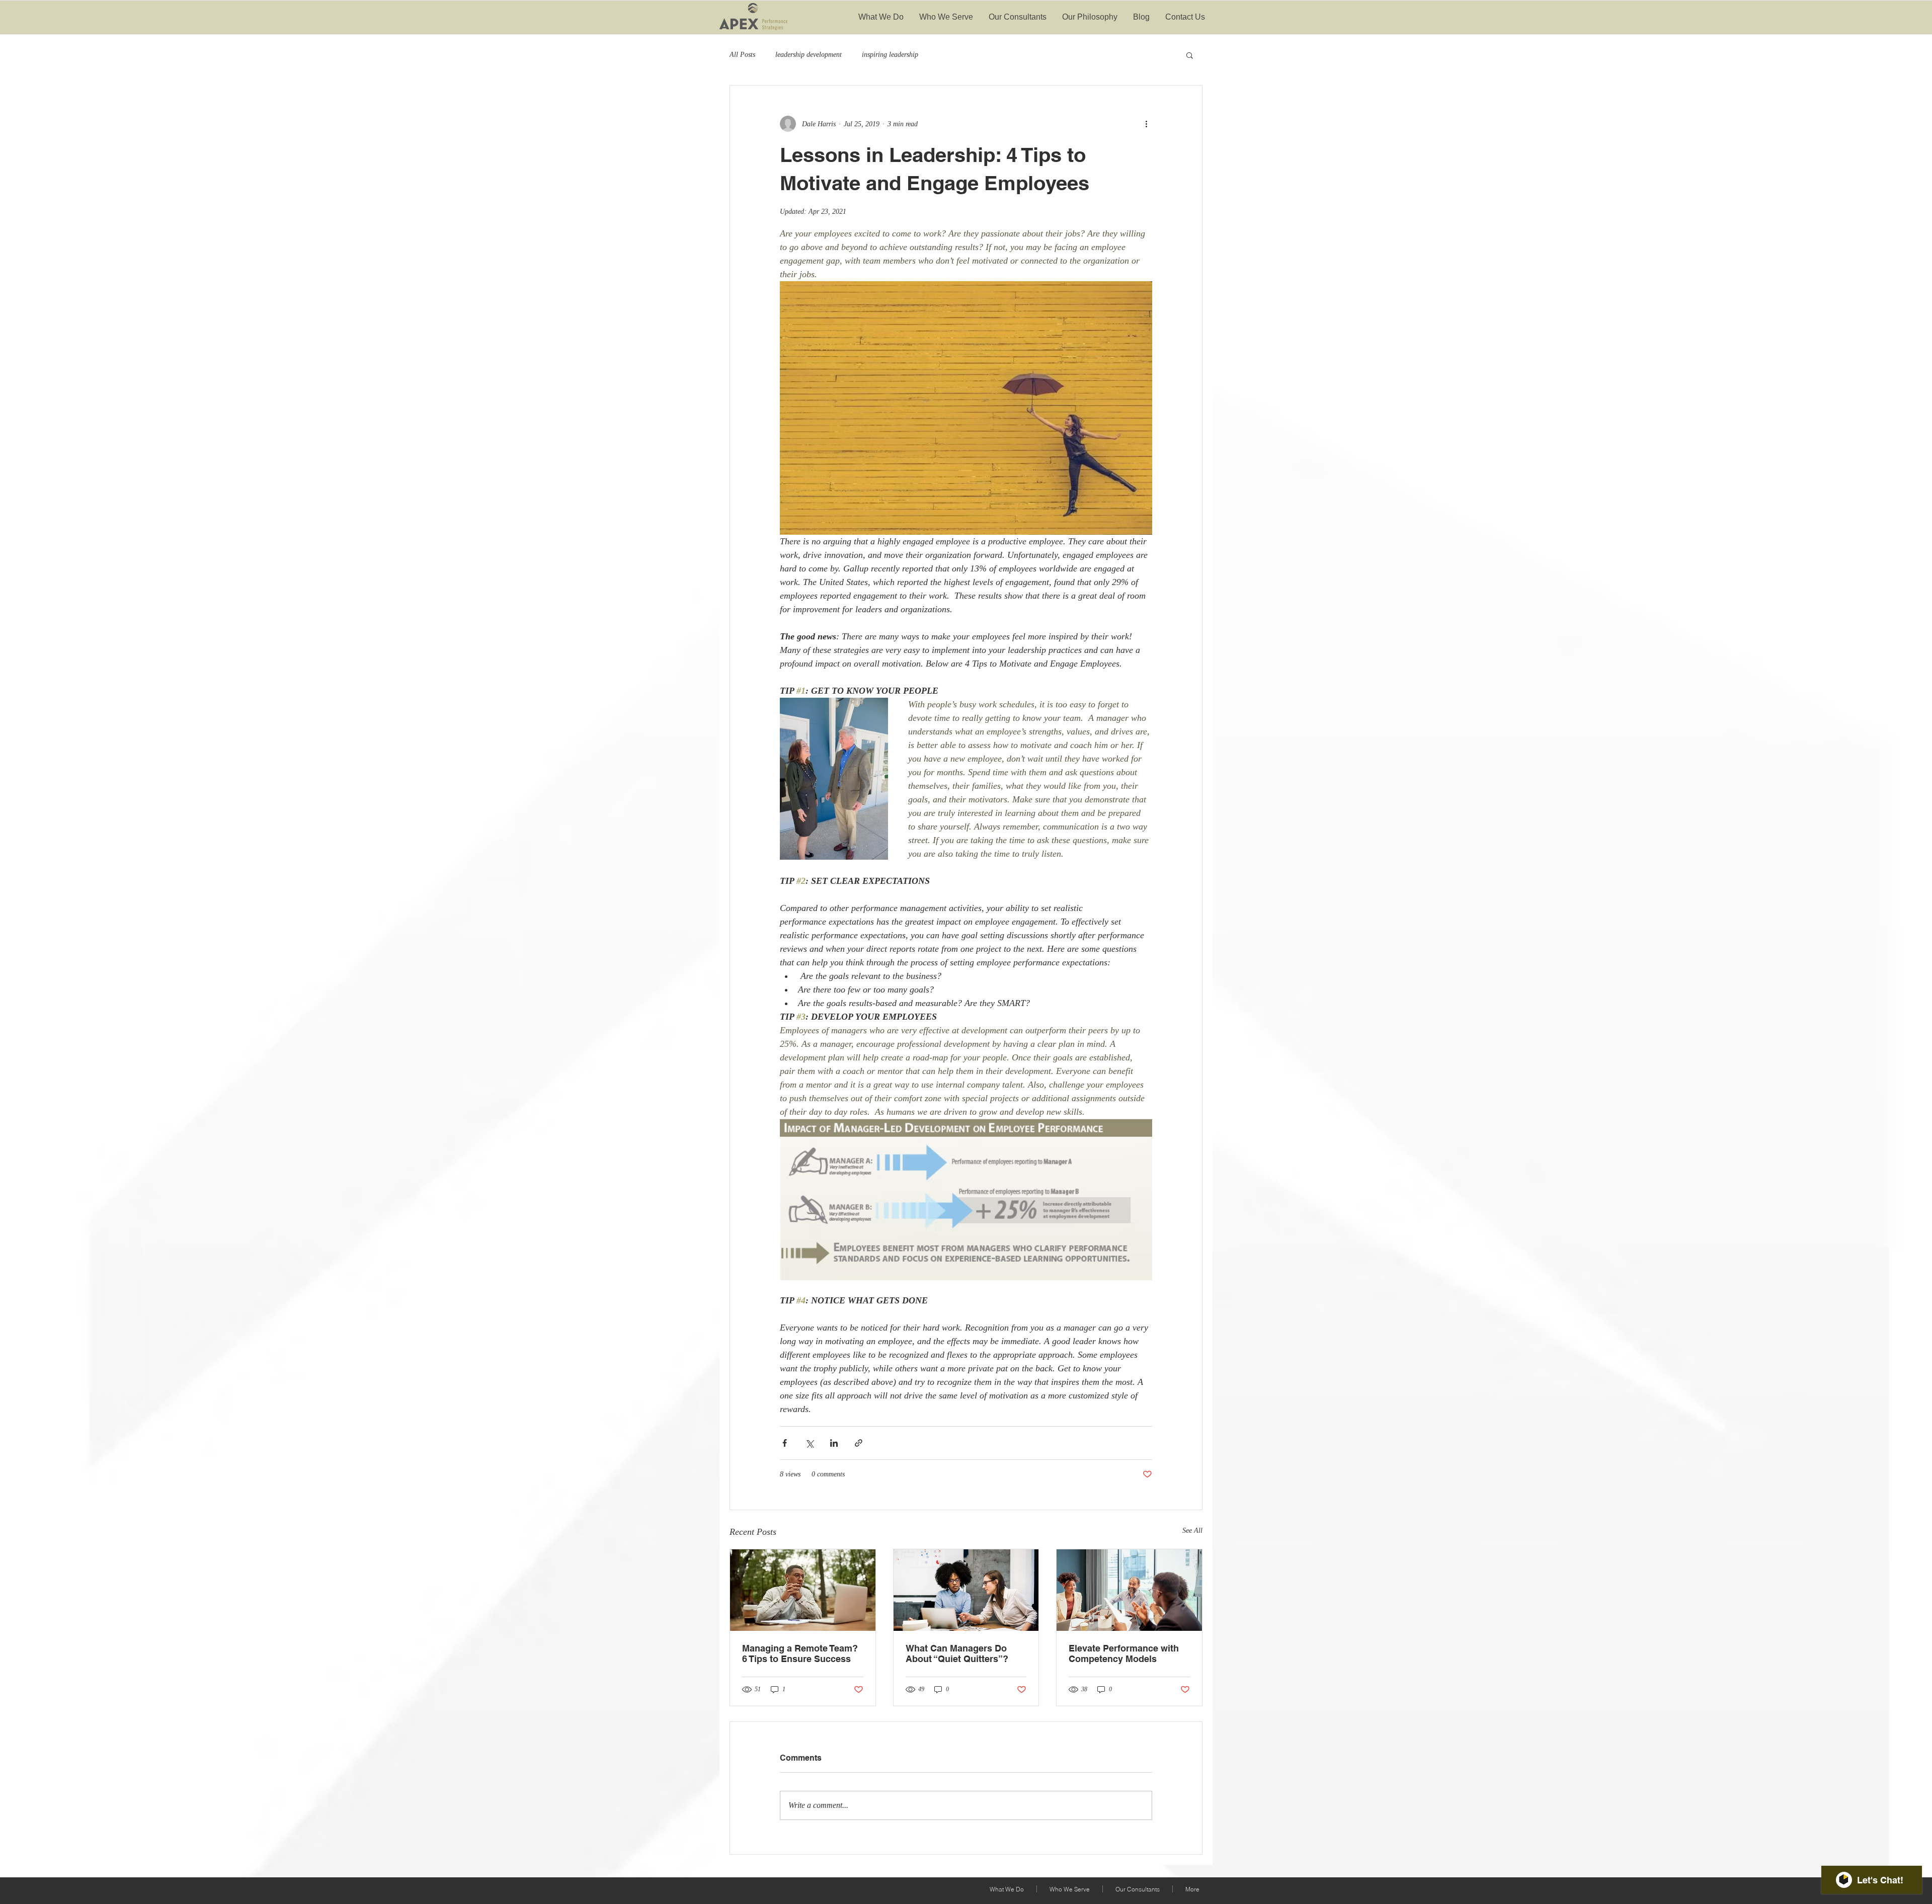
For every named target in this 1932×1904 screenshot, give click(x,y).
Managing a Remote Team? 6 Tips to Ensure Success (800, 1653)
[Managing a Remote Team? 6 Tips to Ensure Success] (803, 1590)
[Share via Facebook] (785, 1443)
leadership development (809, 55)
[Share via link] (859, 1443)
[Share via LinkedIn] (834, 1443)
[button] (1190, 55)
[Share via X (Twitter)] (809, 1443)
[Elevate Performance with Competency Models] (1129, 1590)
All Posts (742, 55)
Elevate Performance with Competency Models (1124, 1653)
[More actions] (1146, 124)
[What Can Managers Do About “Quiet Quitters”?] (966, 1590)
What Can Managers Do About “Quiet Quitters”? (957, 1653)
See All (1192, 1530)
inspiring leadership (890, 55)
